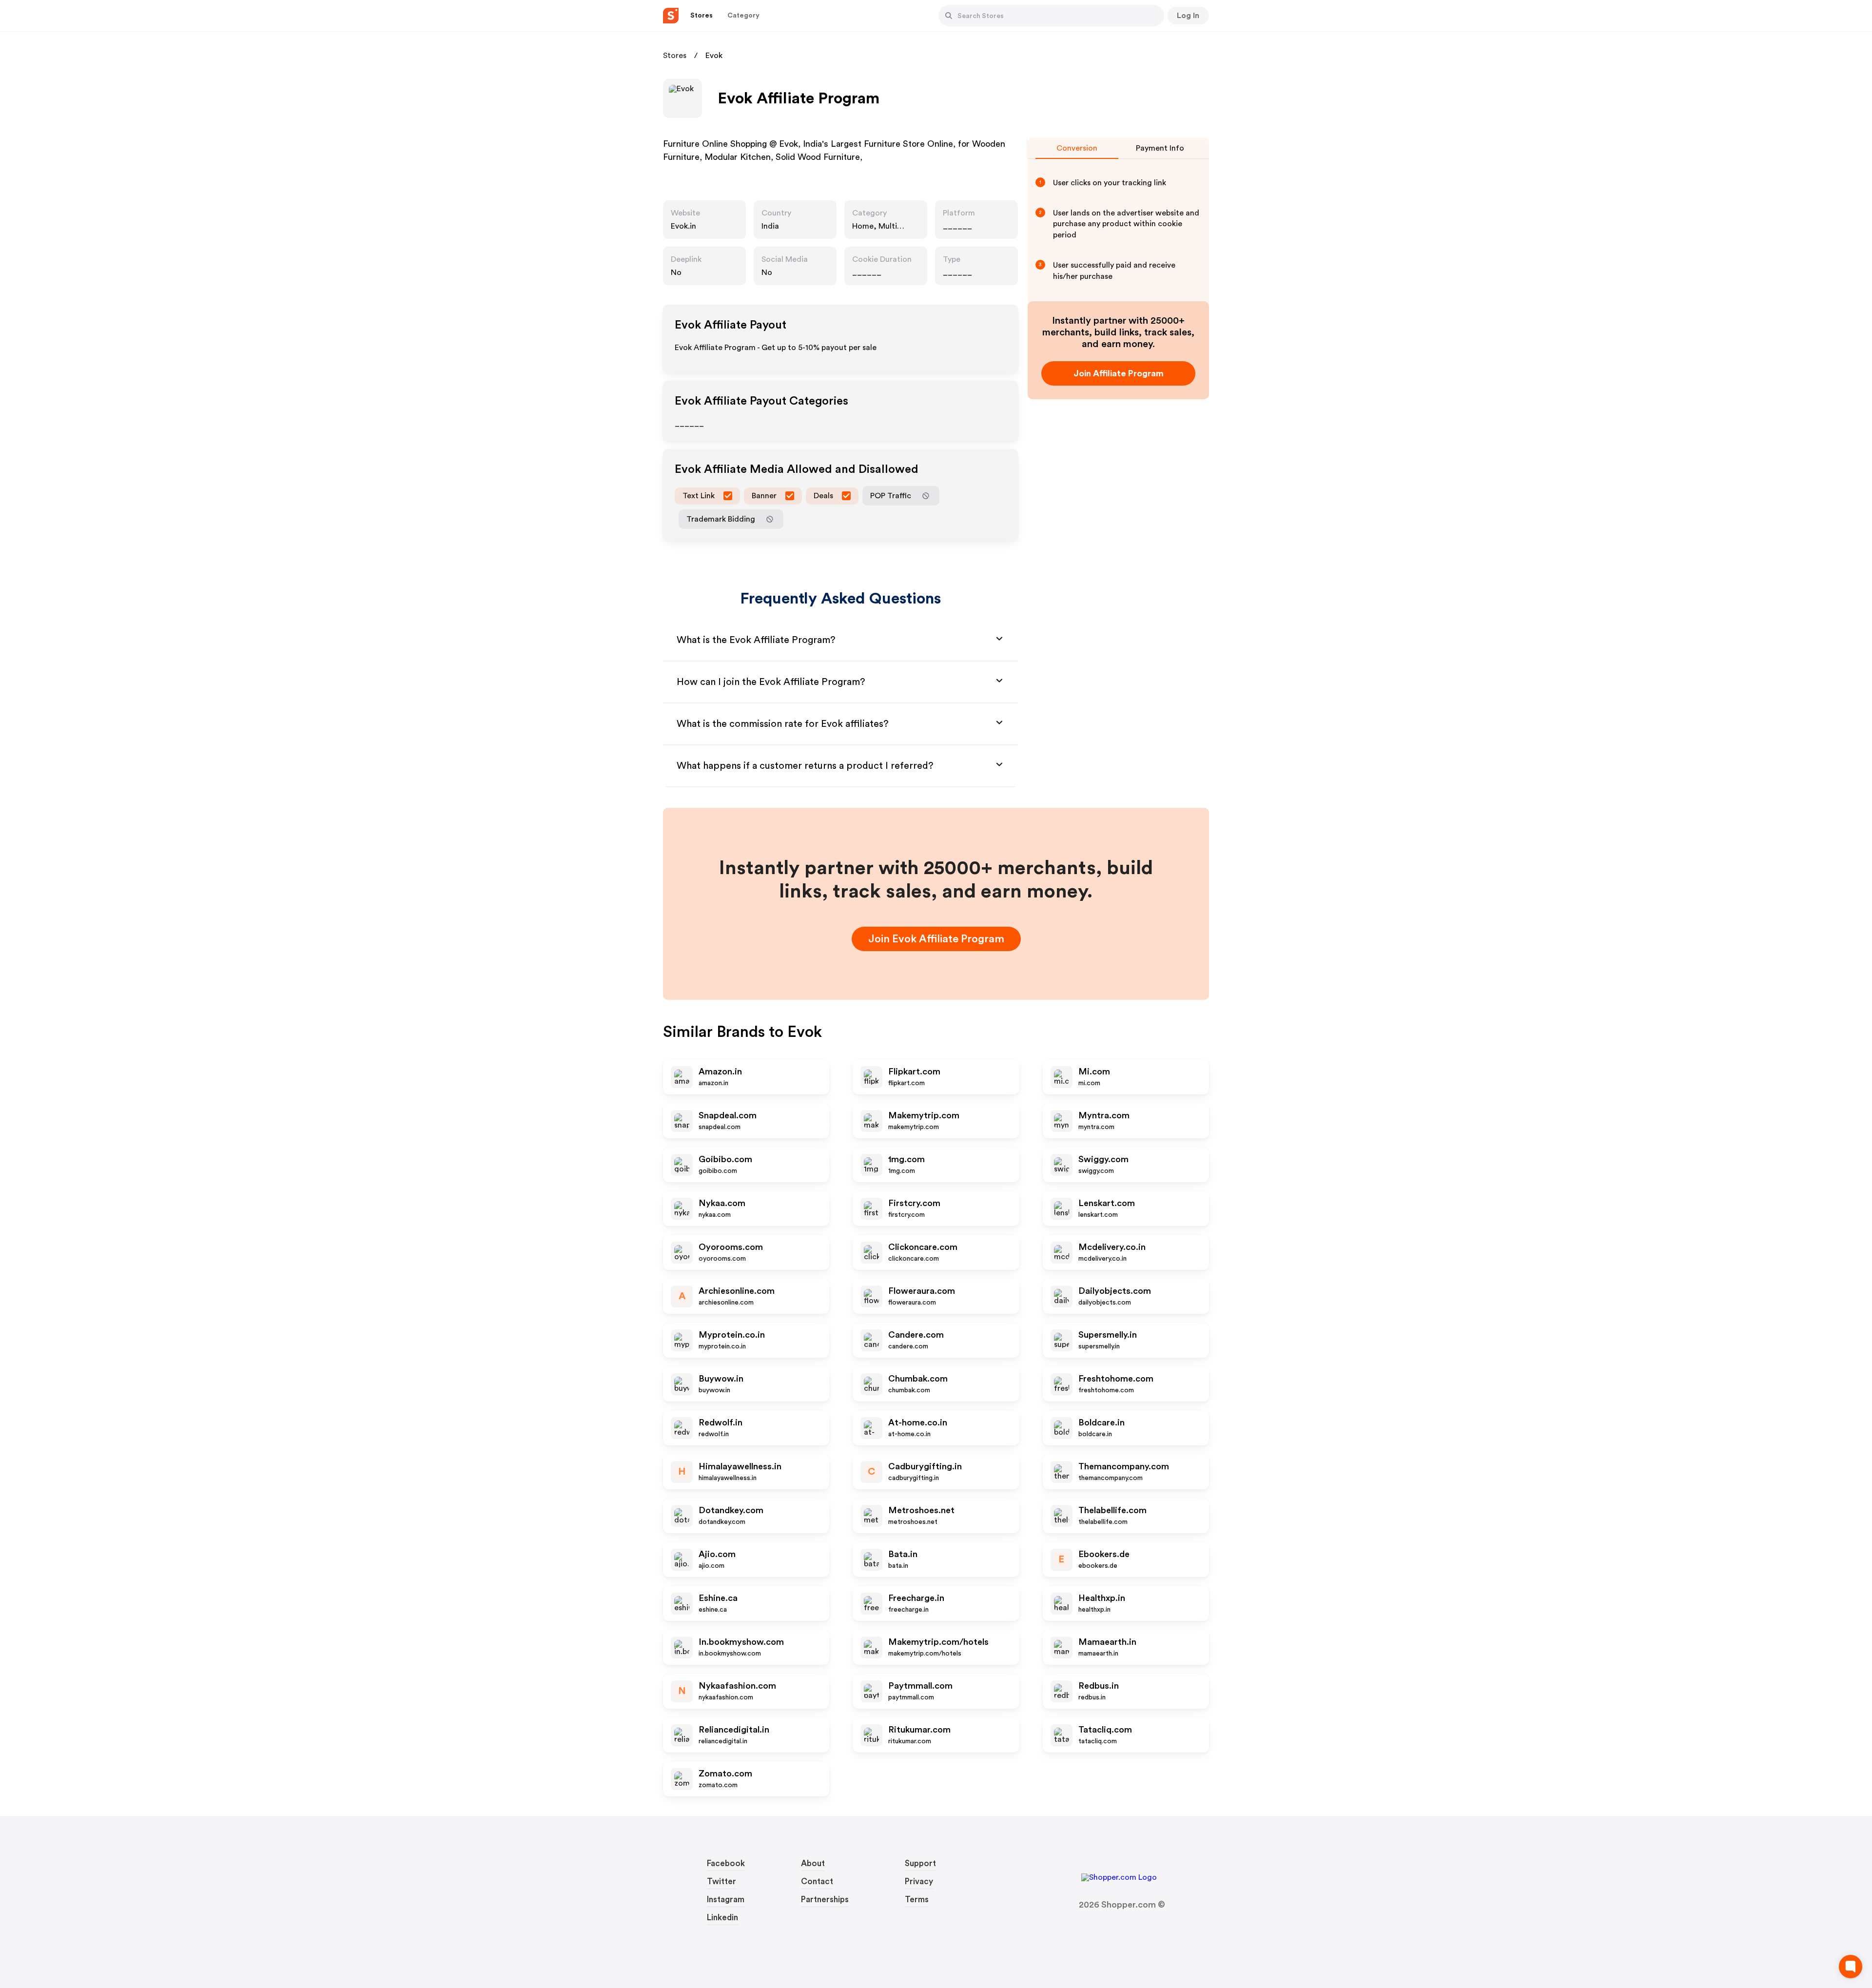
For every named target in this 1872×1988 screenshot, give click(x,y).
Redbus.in (1099, 1686)
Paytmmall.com (920, 1686)
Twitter (721, 1881)
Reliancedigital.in (734, 1730)
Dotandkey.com (731, 1510)
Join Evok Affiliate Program (936, 939)
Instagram (726, 1900)
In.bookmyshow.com (741, 1642)
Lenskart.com (1107, 1203)
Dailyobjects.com (1115, 1291)
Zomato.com (725, 1774)
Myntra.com (1104, 1115)
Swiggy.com (1103, 1159)
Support (920, 1863)
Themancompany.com (1124, 1466)
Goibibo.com (725, 1159)
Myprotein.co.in (732, 1335)
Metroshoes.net (921, 1510)
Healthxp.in (1102, 1598)
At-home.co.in (918, 1423)
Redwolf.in (721, 1423)
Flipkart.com (914, 1072)
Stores (675, 56)
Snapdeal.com (728, 1115)
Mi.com (1094, 1072)
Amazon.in (720, 1072)
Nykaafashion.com (737, 1686)
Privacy (919, 1881)
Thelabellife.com (1112, 1510)
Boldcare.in (1102, 1423)
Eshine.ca (718, 1598)
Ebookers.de (1104, 1554)
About (813, 1863)
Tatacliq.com (1105, 1730)
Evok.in (683, 226)
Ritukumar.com (919, 1730)
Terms (917, 1900)
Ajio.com (717, 1554)
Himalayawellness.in (740, 1466)
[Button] (949, 16)
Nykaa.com (722, 1203)
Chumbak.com (918, 1379)
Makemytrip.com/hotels (938, 1642)
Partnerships (825, 1900)
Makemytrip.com (924, 1115)
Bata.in (903, 1554)
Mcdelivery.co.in (1112, 1247)
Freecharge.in (916, 1598)
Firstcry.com (914, 1203)
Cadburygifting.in (925, 1466)
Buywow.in (721, 1379)
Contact (817, 1881)
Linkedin (722, 1918)
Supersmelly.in (1108, 1335)
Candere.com (916, 1335)
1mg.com (907, 1159)
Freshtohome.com (1116, 1379)
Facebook (726, 1863)
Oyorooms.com (731, 1247)
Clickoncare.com (923, 1247)
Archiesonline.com (737, 1291)
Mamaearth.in (1107, 1642)
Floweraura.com (922, 1291)
